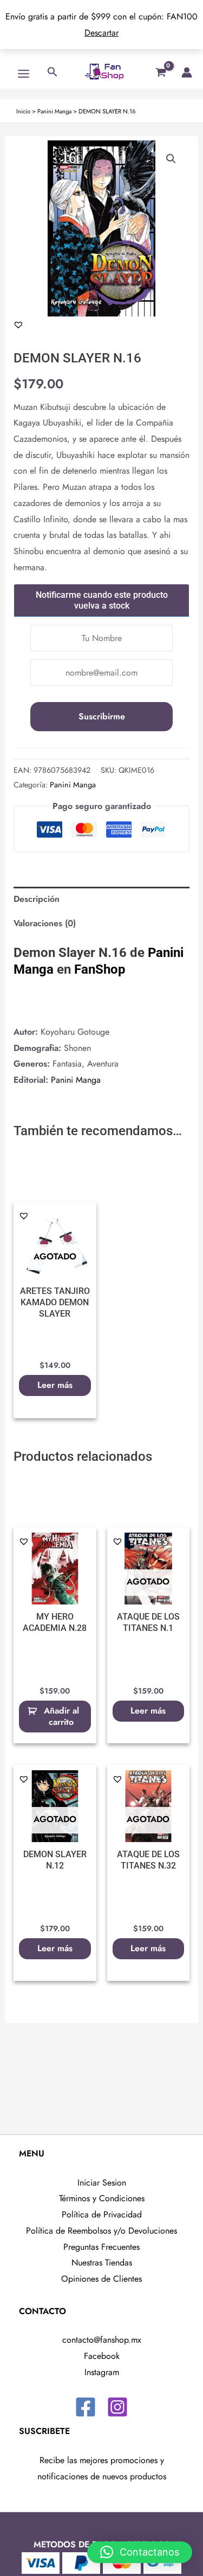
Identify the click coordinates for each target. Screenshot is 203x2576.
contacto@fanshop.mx (102, 2340)
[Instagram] (117, 2407)
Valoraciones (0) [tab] (45, 923)
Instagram (102, 2372)
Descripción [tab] (37, 899)
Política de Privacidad (102, 2214)
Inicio (23, 111)
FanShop (100, 969)
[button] (171, 159)
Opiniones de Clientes (101, 2279)
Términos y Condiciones (102, 2198)
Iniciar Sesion (102, 2183)
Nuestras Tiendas (102, 2263)
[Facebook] (86, 2407)
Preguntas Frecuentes (101, 2247)
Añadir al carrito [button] (61, 1716)
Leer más (55, 1385)
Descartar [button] (101, 33)
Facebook (102, 2356)
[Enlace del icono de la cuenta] (187, 72)
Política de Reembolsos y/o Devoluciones (101, 2231)
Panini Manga (54, 111)
